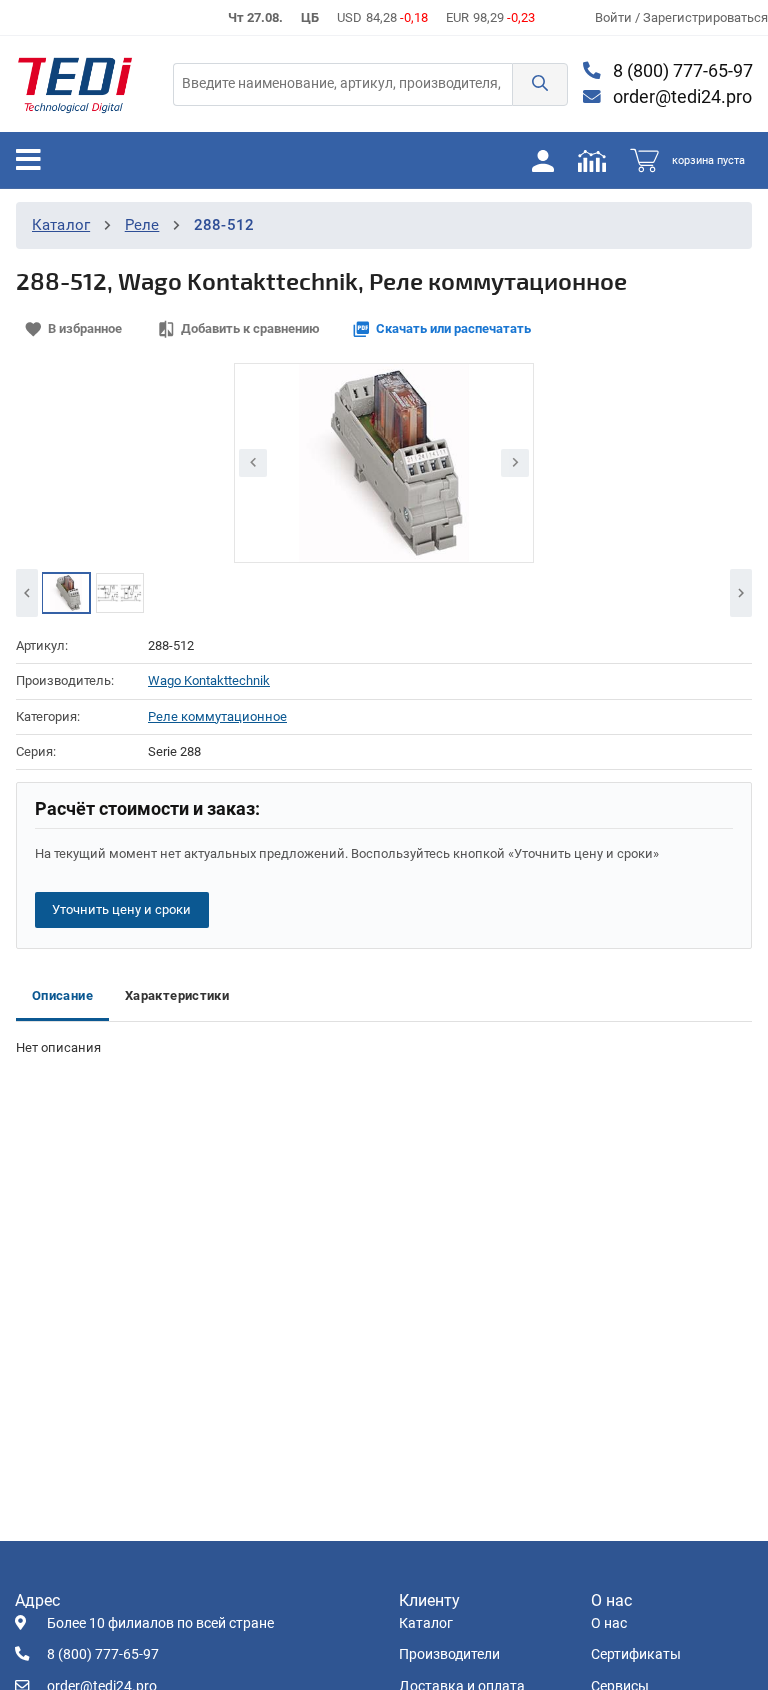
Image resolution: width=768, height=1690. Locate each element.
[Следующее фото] (515, 463)
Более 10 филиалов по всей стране (160, 1623)
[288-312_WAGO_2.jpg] (120, 593)
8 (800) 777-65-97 (681, 71)
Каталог (61, 225)
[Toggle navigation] (28, 160)
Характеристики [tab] (177, 995)
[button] (540, 84)
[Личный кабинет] (543, 160)
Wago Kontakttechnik (209, 680)
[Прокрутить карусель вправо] (741, 593)
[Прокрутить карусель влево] (27, 593)
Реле (142, 225)
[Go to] (75, 84)
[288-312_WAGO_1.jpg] (66, 593)
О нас (609, 1623)
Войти (615, 17)
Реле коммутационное (217, 716)
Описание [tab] (62, 995)
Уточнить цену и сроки (121, 909)
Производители (449, 1654)
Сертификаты (636, 1654)
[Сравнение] (592, 160)
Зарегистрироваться (705, 17)
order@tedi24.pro (680, 97)
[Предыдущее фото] (253, 463)
